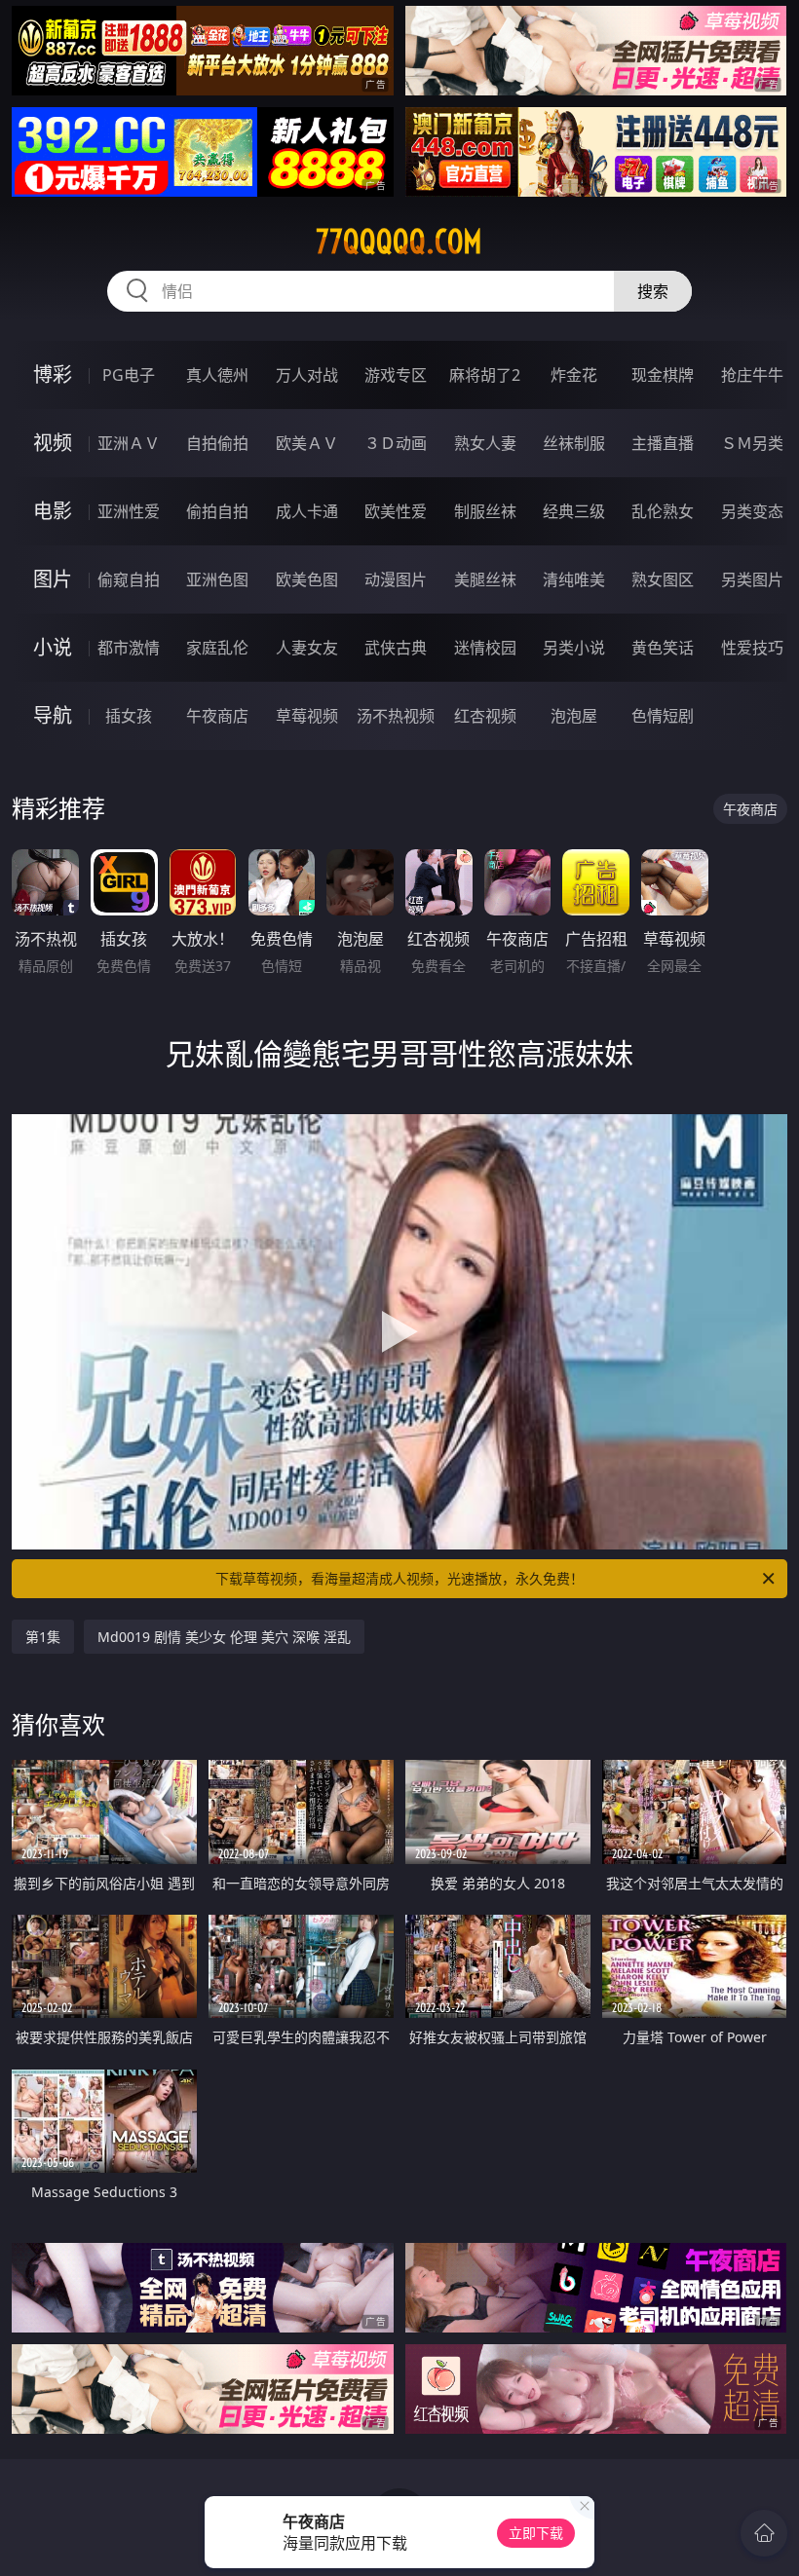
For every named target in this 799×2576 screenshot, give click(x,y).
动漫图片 (396, 579)
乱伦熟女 (663, 511)
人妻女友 (307, 648)
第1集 (43, 1637)
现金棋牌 (663, 375)
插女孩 (129, 716)
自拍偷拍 (217, 443)
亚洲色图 (217, 579)
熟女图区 (663, 579)
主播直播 (663, 443)
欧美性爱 (396, 511)
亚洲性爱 (129, 511)
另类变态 (752, 511)
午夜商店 (217, 716)
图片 (53, 579)
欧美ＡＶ (307, 443)
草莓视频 (307, 716)
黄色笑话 (663, 648)
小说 (53, 647)
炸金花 (574, 375)
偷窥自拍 (129, 579)
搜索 (653, 291)
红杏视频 (485, 716)
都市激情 (129, 648)
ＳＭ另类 (752, 443)
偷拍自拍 (217, 511)
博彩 (53, 374)
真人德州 (217, 375)
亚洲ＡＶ (129, 443)
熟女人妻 (485, 443)
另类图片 (752, 579)
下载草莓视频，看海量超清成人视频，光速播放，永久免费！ (399, 1578)
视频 (53, 443)
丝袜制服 (574, 443)
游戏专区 (396, 375)
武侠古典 (396, 648)
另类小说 (574, 648)
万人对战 (307, 375)
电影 (53, 511)
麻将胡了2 (485, 375)
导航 (53, 715)
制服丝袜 (485, 511)
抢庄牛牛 (752, 375)
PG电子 (129, 375)
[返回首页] (764, 2533)
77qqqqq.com (399, 242)
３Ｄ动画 (396, 443)
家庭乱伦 (217, 648)
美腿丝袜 (485, 579)
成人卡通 (307, 511)
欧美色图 (307, 579)
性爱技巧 (752, 648)
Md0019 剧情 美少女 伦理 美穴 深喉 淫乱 (224, 1637)
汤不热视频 (396, 716)
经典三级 (574, 511)
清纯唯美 (574, 579)
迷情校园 (485, 648)
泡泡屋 (574, 716)
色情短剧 (663, 716)
